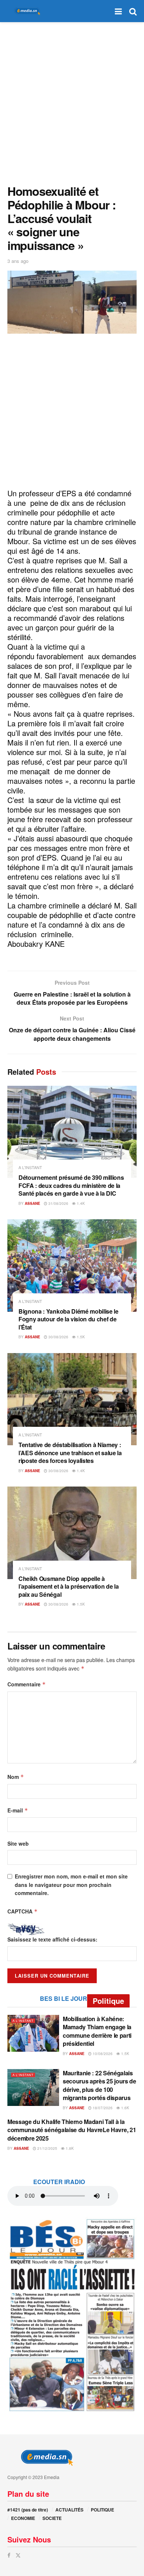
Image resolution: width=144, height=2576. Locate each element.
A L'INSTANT (30, 1167)
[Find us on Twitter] (18, 2555)
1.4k (80, 1203)
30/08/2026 (58, 1337)
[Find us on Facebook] (9, 2555)
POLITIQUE (102, 2510)
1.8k (69, 2148)
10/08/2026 (102, 2054)
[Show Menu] (118, 11)
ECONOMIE (23, 2518)
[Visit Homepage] (26, 11)
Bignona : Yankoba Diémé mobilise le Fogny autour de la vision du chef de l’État (68, 1319)
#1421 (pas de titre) (28, 2510)
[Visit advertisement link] (72, 2315)
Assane (32, 1203)
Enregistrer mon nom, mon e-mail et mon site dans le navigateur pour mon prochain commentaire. (71, 1885)
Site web (18, 1843)
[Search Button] (133, 11)
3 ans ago (18, 261)
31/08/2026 (58, 1203)
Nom (16, 1777)
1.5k (80, 1337)
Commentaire (27, 1684)
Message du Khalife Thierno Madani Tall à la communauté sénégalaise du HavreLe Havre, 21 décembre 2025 (72, 2130)
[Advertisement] (72, 101)
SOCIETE (52, 2518)
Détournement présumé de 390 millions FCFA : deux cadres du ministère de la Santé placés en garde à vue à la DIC (71, 1185)
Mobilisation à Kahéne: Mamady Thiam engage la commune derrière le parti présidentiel (97, 2031)
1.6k (125, 2108)
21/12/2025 (47, 2148)
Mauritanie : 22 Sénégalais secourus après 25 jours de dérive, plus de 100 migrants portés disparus (100, 2085)
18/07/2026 (102, 2108)
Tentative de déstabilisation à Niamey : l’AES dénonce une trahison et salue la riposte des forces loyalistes (70, 1453)
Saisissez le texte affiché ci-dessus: (52, 1939)
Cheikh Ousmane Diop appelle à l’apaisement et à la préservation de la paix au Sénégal (69, 1586)
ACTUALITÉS (69, 2510)
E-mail (18, 1810)
